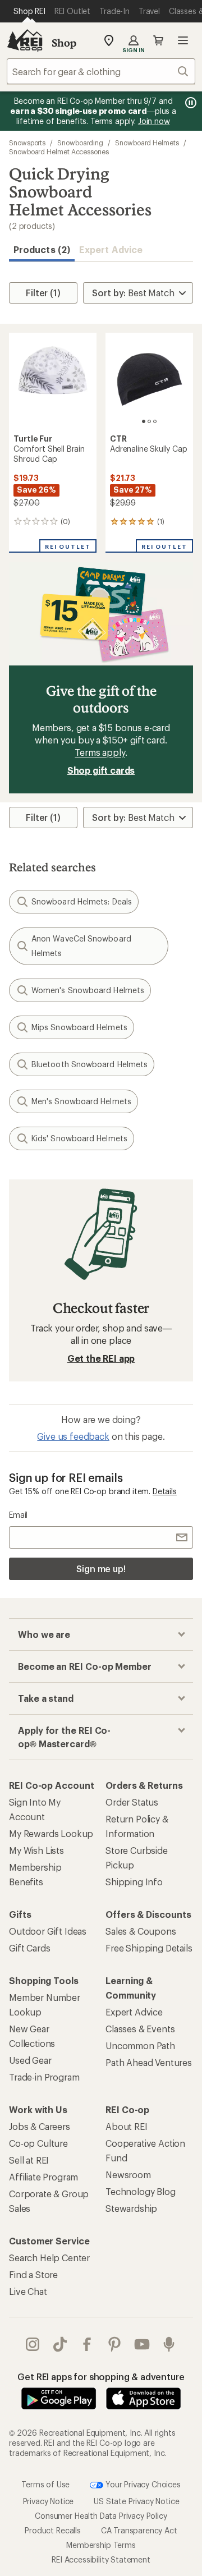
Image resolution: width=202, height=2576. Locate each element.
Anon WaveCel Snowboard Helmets (81, 946)
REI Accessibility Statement (101, 2559)
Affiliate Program (43, 2177)
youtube (142, 2344)
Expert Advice (111, 249)
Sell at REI (29, 2160)
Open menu (183, 40)
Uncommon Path (140, 2045)
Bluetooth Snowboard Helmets (89, 1064)
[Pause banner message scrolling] (190, 103)
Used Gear (30, 2060)
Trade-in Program (44, 2077)
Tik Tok (60, 2344)
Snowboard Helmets (147, 143)
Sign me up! (101, 1569)
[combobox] (101, 71)
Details (165, 1491)
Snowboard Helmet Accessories (59, 151)
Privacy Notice (49, 2501)
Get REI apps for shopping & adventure (101, 2377)
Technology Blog (141, 2191)
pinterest (115, 2344)
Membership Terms (101, 2545)
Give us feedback (73, 1436)
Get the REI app (101, 1358)
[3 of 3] (155, 421)
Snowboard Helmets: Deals (82, 901)
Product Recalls (53, 2530)
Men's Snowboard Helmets (81, 1101)
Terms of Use (45, 2484)
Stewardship (131, 2208)
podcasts (169, 2344)
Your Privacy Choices (142, 2484)
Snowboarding (80, 143)
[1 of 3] (144, 421)
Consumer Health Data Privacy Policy (101, 2516)
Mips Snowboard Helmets (79, 1027)
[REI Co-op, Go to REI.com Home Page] (25, 40)
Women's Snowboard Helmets (88, 990)
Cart (158, 40)
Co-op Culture (38, 2143)
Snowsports (27, 143)
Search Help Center (49, 2258)
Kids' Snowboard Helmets (79, 1138)
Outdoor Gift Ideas (48, 1931)
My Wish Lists (36, 1850)
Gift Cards (29, 1948)
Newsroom (128, 2175)
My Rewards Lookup (51, 1833)
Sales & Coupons (141, 1931)
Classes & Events (140, 2029)
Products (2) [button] (42, 249)
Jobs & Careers (40, 2126)
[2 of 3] (149, 421)
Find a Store (33, 2274)
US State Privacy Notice (136, 2501)
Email (18, 1515)
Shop (64, 43)
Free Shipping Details (149, 1948)
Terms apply (100, 752)
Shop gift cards (101, 770)
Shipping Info (134, 1882)
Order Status (132, 1802)
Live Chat (28, 2291)
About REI (127, 2126)
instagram (33, 2344)
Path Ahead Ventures (149, 2062)
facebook (87, 2344)
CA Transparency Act (139, 2530)
